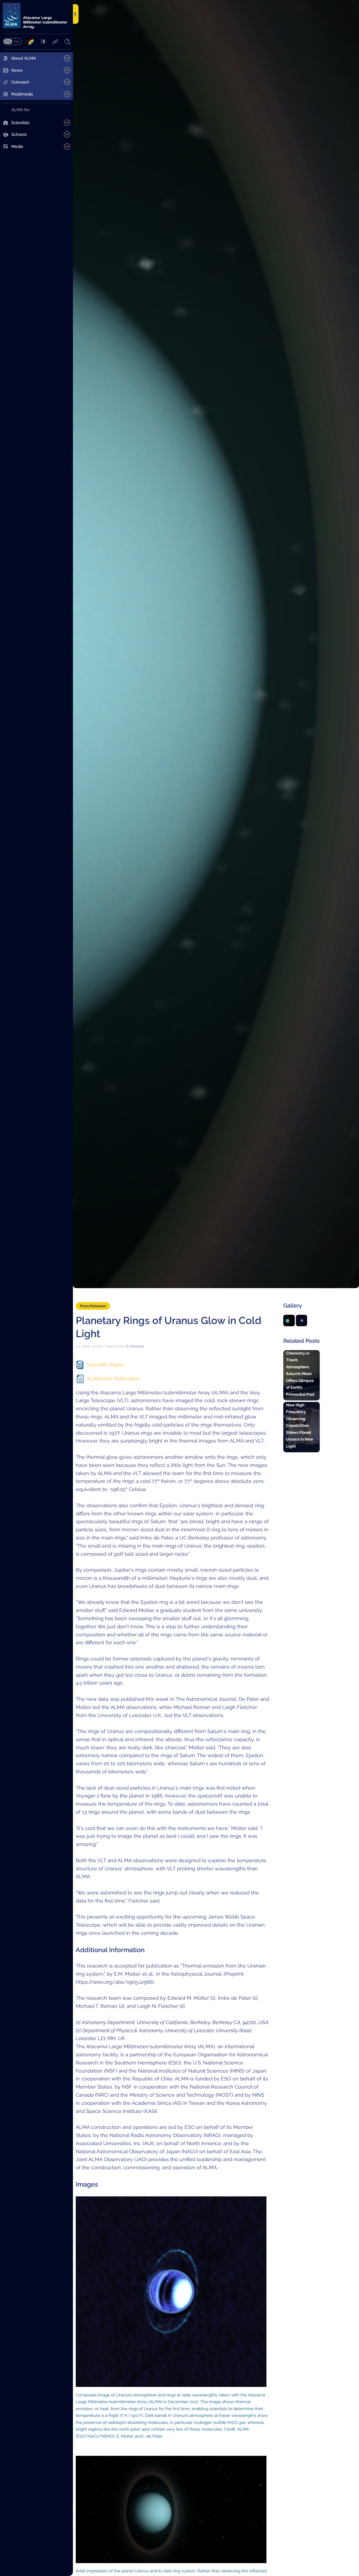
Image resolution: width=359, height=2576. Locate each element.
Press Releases (93, 1306)
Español (17, 41)
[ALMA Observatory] (36, 16)
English (8, 41)
